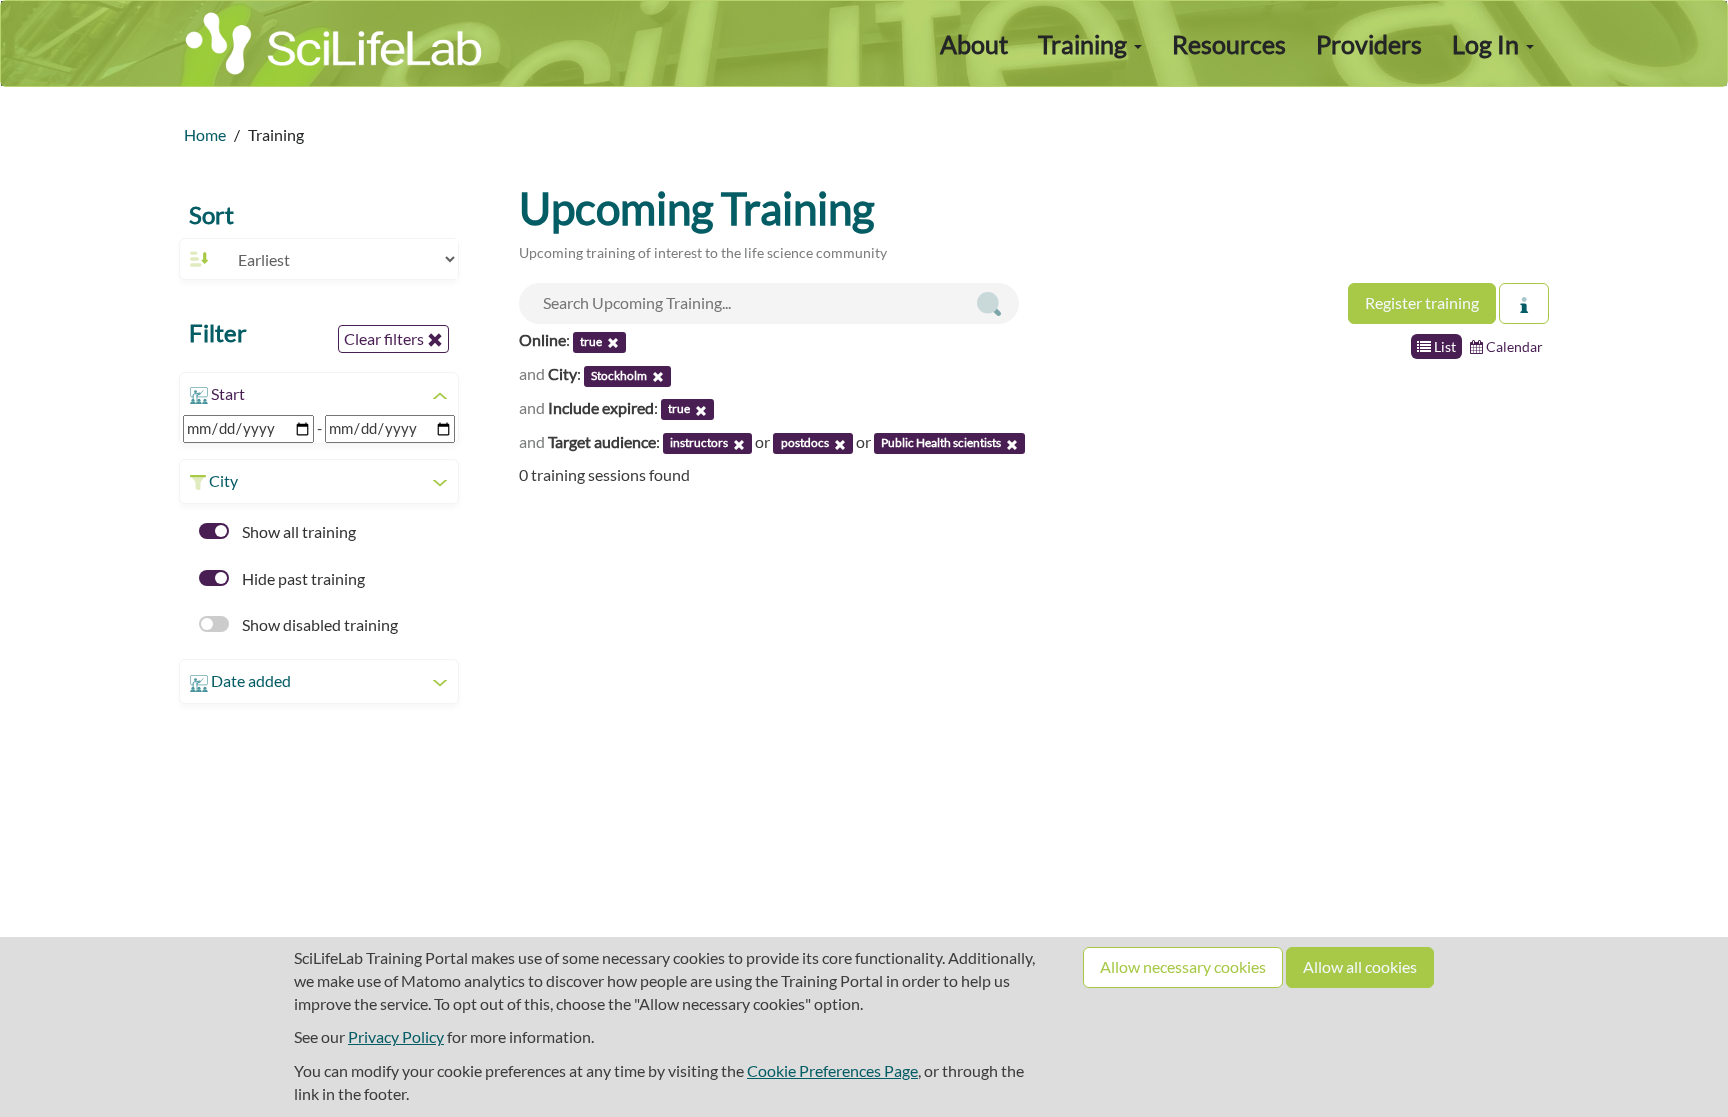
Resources (1229, 44)
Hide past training (302, 578)
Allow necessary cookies (1183, 966)
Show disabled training (318, 624)
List (1443, 346)
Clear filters (385, 338)
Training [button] (1085, 44)
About (974, 44)
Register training (1422, 302)
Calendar (1513, 346)
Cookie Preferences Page (832, 1070)
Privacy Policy (396, 1036)
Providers (1369, 44)
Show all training (297, 531)
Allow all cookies (1360, 966)
